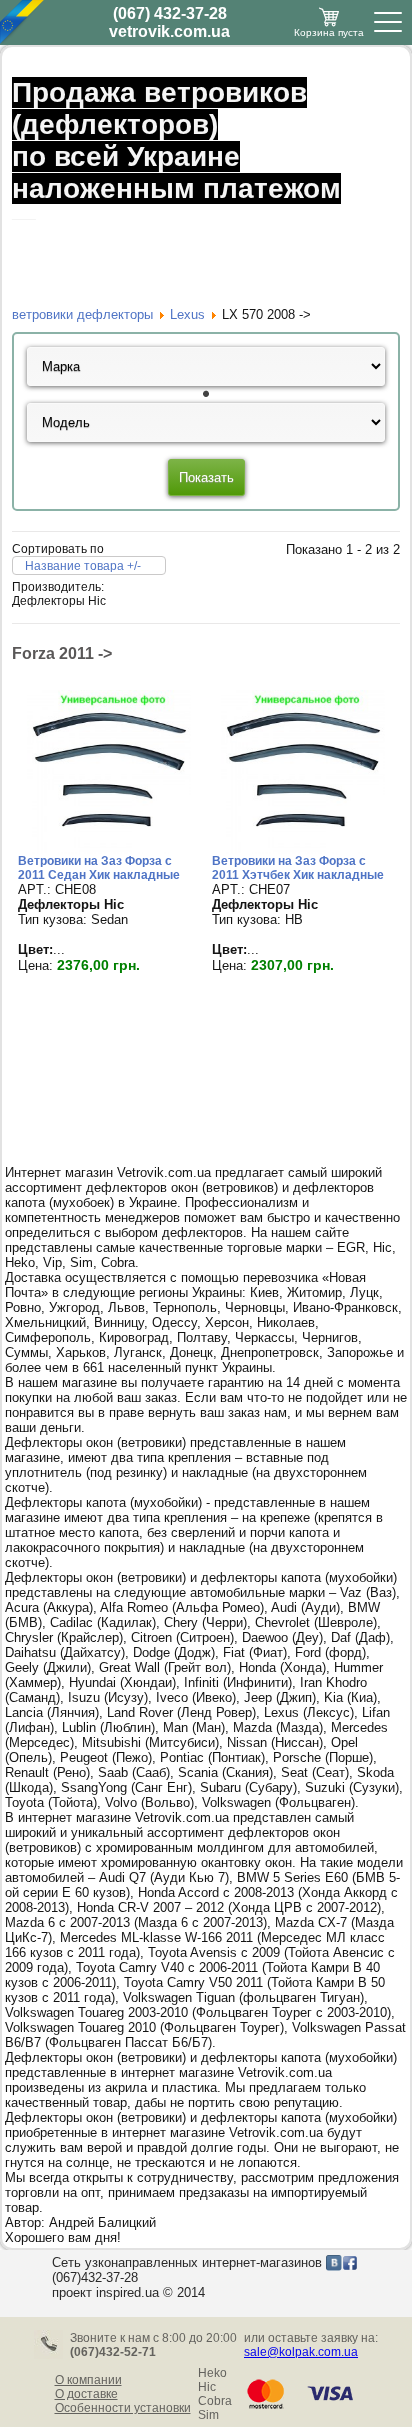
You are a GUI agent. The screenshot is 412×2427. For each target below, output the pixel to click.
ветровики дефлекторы (82, 314)
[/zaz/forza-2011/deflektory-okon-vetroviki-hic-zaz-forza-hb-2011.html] (303, 849)
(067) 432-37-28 (170, 13)
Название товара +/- (83, 566)
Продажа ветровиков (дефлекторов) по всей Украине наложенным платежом (176, 140)
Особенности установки (123, 2408)
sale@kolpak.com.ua (301, 2352)
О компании (88, 2380)
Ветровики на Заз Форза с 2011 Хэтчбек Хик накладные (298, 868)
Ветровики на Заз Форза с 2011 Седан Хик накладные (99, 868)
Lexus (187, 314)
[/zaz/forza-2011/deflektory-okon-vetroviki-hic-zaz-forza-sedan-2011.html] (109, 849)
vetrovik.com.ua (169, 31)
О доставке (86, 2394)
